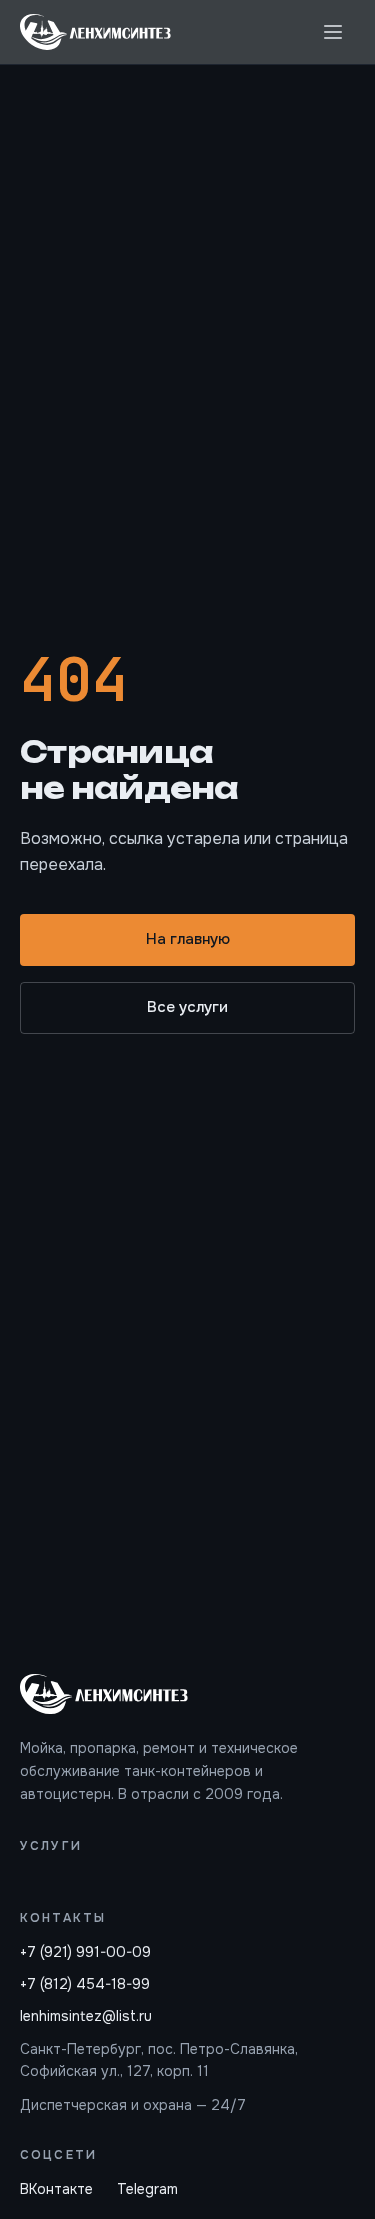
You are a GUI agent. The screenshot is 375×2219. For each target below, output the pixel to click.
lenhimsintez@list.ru (86, 2016)
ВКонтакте (56, 2189)
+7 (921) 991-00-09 (85, 1952)
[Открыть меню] (333, 32)
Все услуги (187, 1007)
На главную (188, 939)
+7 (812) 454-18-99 (85, 1984)
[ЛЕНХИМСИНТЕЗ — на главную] (95, 32)
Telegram (147, 2189)
